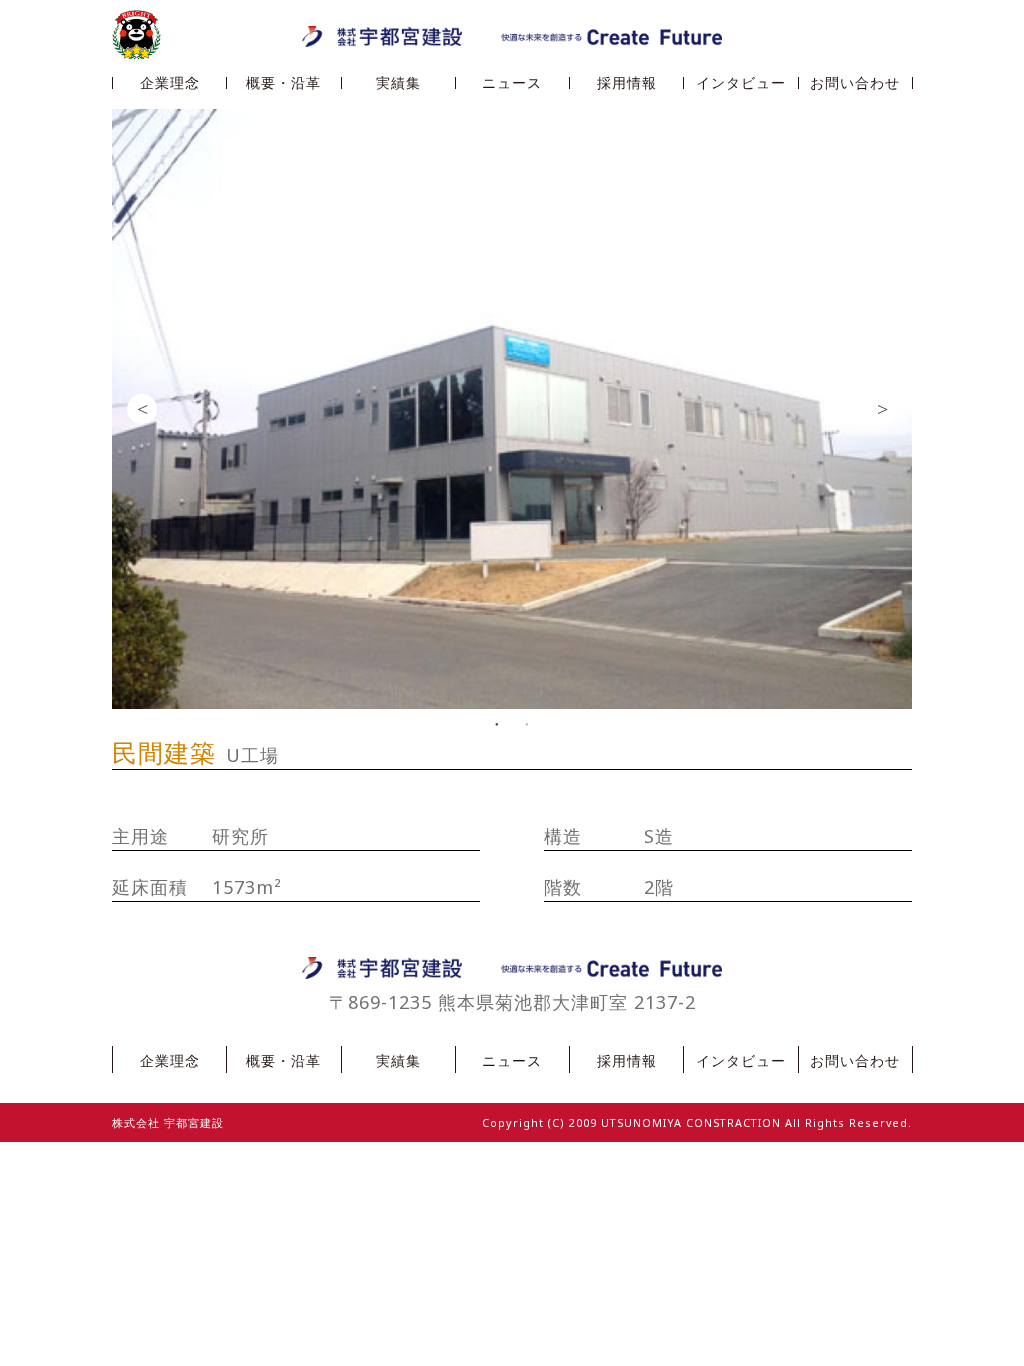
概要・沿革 (283, 83)
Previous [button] (142, 409)
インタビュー (741, 83)
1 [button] (497, 724)
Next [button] (882, 409)
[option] (512, 409)
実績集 (398, 83)
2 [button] (527, 724)
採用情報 (627, 83)
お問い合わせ (855, 83)
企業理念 (170, 83)
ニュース (512, 83)
